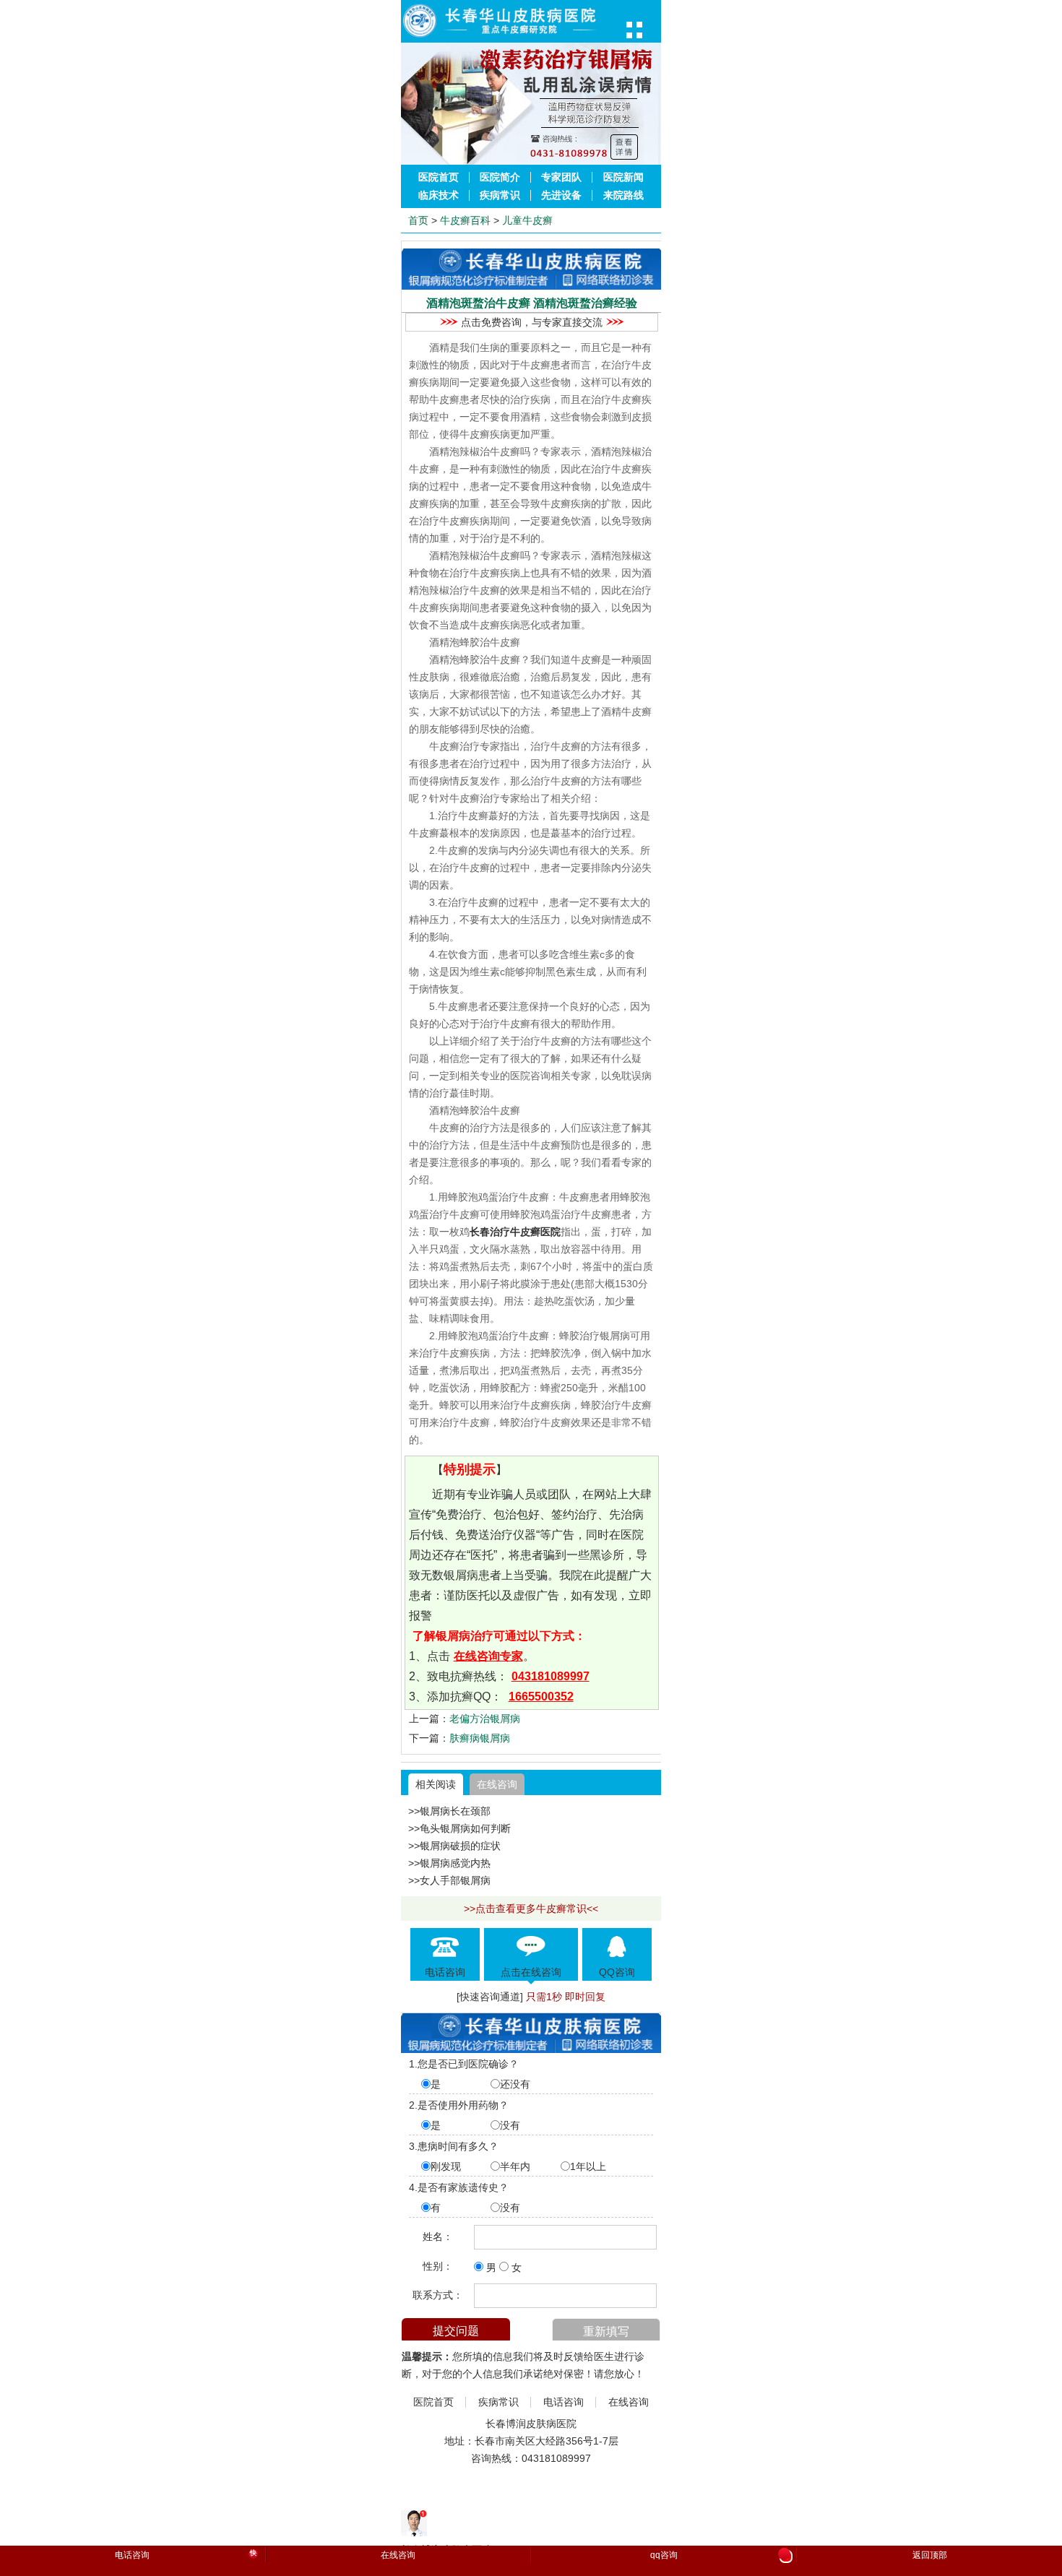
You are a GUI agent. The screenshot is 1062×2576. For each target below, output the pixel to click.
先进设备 (561, 195)
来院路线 (623, 195)
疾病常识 (500, 195)
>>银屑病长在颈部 (449, 1811)
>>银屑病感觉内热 (449, 1863)
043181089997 (551, 1676)
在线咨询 (497, 1784)
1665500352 (541, 1697)
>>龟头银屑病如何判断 (459, 1828)
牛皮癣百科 (465, 220)
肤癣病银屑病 (480, 1738)
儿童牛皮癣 (527, 220)
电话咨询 (564, 2402)
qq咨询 (719, 2556)
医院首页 (439, 177)
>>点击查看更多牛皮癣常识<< (531, 1909)
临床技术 (439, 195)
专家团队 (561, 177)
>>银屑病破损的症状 (454, 1846)
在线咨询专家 (488, 1656)
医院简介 (500, 177)
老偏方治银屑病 (485, 1719)
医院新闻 (623, 177)
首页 (418, 220)
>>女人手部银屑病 (449, 1880)
